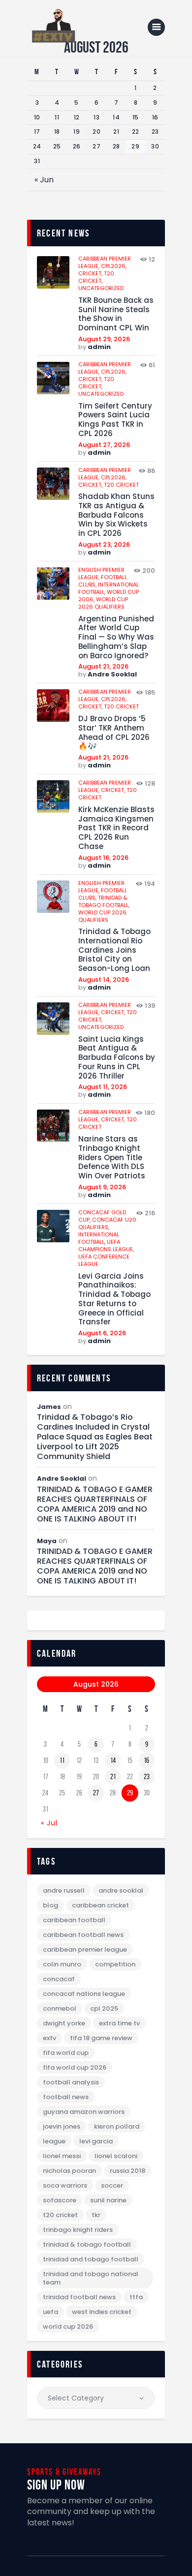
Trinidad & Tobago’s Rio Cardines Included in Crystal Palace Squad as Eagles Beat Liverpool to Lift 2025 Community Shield (95, 1437)
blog (50, 1905)
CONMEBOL (60, 2008)
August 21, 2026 (103, 666)
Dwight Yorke (64, 2023)
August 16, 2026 (103, 858)
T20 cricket (121, 485)
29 (130, 1793)
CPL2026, (114, 266)
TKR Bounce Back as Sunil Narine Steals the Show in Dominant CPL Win (116, 314)
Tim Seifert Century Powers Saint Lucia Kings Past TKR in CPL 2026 (115, 420)
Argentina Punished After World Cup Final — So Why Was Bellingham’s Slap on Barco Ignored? (116, 638)
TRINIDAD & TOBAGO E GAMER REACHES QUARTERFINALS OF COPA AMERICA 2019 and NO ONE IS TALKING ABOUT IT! (95, 1504)
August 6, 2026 (102, 1333)
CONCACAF (59, 1979)
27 (96, 1793)
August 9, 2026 (102, 1187)
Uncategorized (101, 288)
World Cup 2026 (68, 2327)
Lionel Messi (62, 2156)
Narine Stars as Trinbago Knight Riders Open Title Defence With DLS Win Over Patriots (112, 1158)
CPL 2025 (104, 2008)
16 (146, 1760)
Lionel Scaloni (116, 2156)
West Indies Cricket (102, 2312)
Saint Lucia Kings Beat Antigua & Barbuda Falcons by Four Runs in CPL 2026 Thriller (117, 1058)
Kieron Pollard (117, 2126)
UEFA (50, 2312)
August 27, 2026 (104, 445)
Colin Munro (62, 1964)
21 (113, 1777)
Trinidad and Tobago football (91, 2259)
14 (113, 1760)
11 (62, 1760)
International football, (99, 1238)
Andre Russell (64, 1890)
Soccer (112, 2185)
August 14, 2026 (104, 980)
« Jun (44, 180)
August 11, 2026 (103, 1087)
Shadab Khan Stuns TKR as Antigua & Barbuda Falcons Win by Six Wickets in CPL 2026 (116, 515)
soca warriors (65, 2185)
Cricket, (91, 273)
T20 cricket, (96, 277)
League (54, 2141)
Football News (66, 2097)
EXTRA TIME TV (119, 2023)
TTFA (136, 2297)
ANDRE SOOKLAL (121, 1890)
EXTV (49, 2038)
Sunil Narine (108, 2200)
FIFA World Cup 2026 (75, 2067)
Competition (115, 1964)
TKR (96, 2215)
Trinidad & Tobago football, (104, 901)
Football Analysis (71, 2082)
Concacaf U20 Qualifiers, (107, 1223)
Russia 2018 (128, 2171)
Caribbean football (74, 1920)
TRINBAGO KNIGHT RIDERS (78, 2230)
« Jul (49, 1823)
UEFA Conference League (104, 1260)
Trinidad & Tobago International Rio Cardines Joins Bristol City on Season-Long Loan (114, 950)
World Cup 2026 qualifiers (103, 603)
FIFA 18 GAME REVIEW (101, 2038)
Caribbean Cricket (100, 1905)
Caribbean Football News (83, 1935)
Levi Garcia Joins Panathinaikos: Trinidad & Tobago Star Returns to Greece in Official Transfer (114, 1300)
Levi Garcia (96, 2141)
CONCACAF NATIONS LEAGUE (84, 1994)
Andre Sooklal (112, 674)
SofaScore (60, 2200)
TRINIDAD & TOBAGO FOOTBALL (87, 2244)
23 (147, 1777)
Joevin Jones (62, 2126)
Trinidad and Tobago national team (91, 2278)
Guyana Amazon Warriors (84, 2112)
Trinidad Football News (79, 2297)
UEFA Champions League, (106, 1245)
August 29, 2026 (104, 339)
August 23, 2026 (104, 544)
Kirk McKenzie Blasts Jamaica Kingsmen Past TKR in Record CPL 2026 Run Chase (116, 828)
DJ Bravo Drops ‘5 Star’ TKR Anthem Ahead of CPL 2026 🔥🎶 (114, 733)
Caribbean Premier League (85, 1949)
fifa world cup (66, 2053)
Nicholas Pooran (69, 2171)
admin (99, 347)
